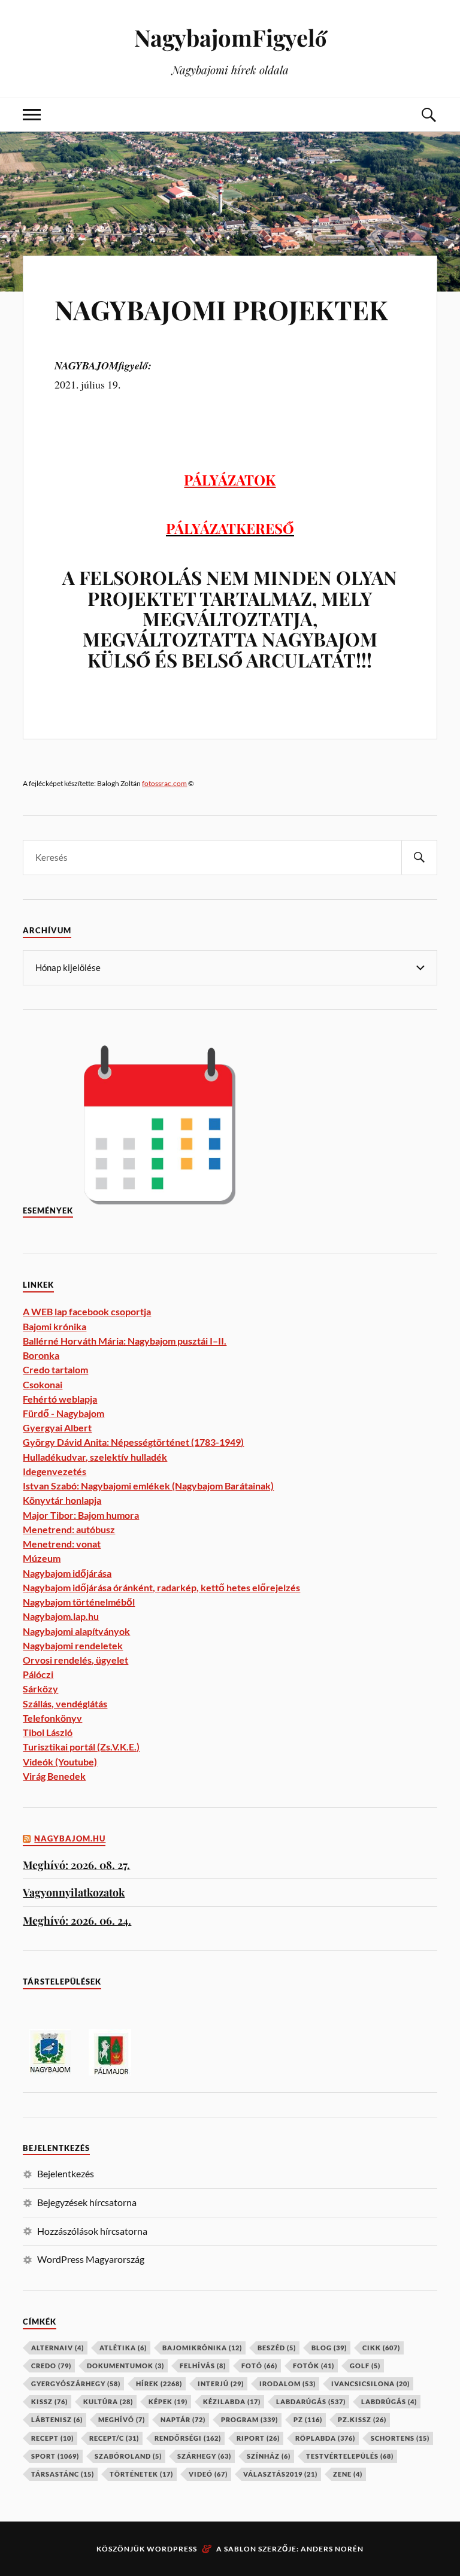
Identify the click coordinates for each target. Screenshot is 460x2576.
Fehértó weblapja (60, 1399)
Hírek (159, 2384)
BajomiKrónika (202, 2348)
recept (52, 2438)
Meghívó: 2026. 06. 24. (77, 1920)
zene (348, 2474)
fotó (259, 2366)
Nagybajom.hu (70, 1839)
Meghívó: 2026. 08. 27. (76, 1865)
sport (55, 2456)
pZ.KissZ (362, 2419)
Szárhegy (204, 2456)
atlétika (123, 2348)
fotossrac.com (164, 783)
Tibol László (48, 1732)
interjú (221, 2384)
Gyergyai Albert (57, 1427)
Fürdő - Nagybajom (63, 1413)
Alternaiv (57, 2348)
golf (365, 2366)
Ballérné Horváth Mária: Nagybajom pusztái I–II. (125, 1341)
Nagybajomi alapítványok (76, 1631)
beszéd (277, 2348)
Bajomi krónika (55, 1326)
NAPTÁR (183, 2419)
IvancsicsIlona (370, 2384)
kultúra (108, 2401)
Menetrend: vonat (62, 1544)
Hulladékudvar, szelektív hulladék (95, 1457)
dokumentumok (125, 2366)
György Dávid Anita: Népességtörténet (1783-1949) (133, 1442)
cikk (381, 2348)
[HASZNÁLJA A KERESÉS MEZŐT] (428, 115)
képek (168, 2401)
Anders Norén (332, 2549)
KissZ (49, 2401)
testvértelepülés (350, 2456)
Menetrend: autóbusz (69, 1529)
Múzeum (42, 1558)
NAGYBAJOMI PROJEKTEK (221, 309)
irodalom (287, 2384)
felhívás (203, 2366)
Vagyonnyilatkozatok (74, 1892)
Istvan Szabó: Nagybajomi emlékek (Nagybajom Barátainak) (148, 1486)
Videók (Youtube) (60, 1762)
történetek (141, 2474)
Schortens (400, 2438)
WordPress (172, 2549)
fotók (314, 2366)
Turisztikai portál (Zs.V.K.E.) (81, 1747)
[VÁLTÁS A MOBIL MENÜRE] (32, 115)
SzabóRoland (128, 2456)
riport (258, 2438)
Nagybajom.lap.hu (61, 1616)
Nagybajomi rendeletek (73, 1645)
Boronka (41, 1355)
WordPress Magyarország (91, 2259)
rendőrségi (188, 2438)
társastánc (63, 2474)
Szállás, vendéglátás (65, 1703)
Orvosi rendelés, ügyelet (75, 1660)
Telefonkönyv (52, 1718)
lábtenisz (57, 2419)
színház (269, 2456)
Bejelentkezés (66, 2173)
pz (308, 2419)
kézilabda (232, 2401)
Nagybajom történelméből (79, 1602)
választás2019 (280, 2474)
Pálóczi (38, 1674)
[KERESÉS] (419, 858)
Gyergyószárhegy (76, 2384)
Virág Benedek (54, 1776)
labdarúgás (311, 2401)
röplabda (325, 2438)
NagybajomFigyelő (230, 37)
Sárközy (40, 1688)
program (249, 2419)
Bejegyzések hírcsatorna (87, 2202)
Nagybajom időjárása (67, 1573)
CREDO (51, 2366)
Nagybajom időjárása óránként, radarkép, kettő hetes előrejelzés (161, 1587)
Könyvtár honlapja (62, 1500)
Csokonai (43, 1384)
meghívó (122, 2419)
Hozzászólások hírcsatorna (92, 2231)
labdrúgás (389, 2401)
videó (208, 2474)
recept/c (114, 2438)
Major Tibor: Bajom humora (81, 1515)
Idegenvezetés (55, 1471)
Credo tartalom (55, 1369)
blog (329, 2348)
